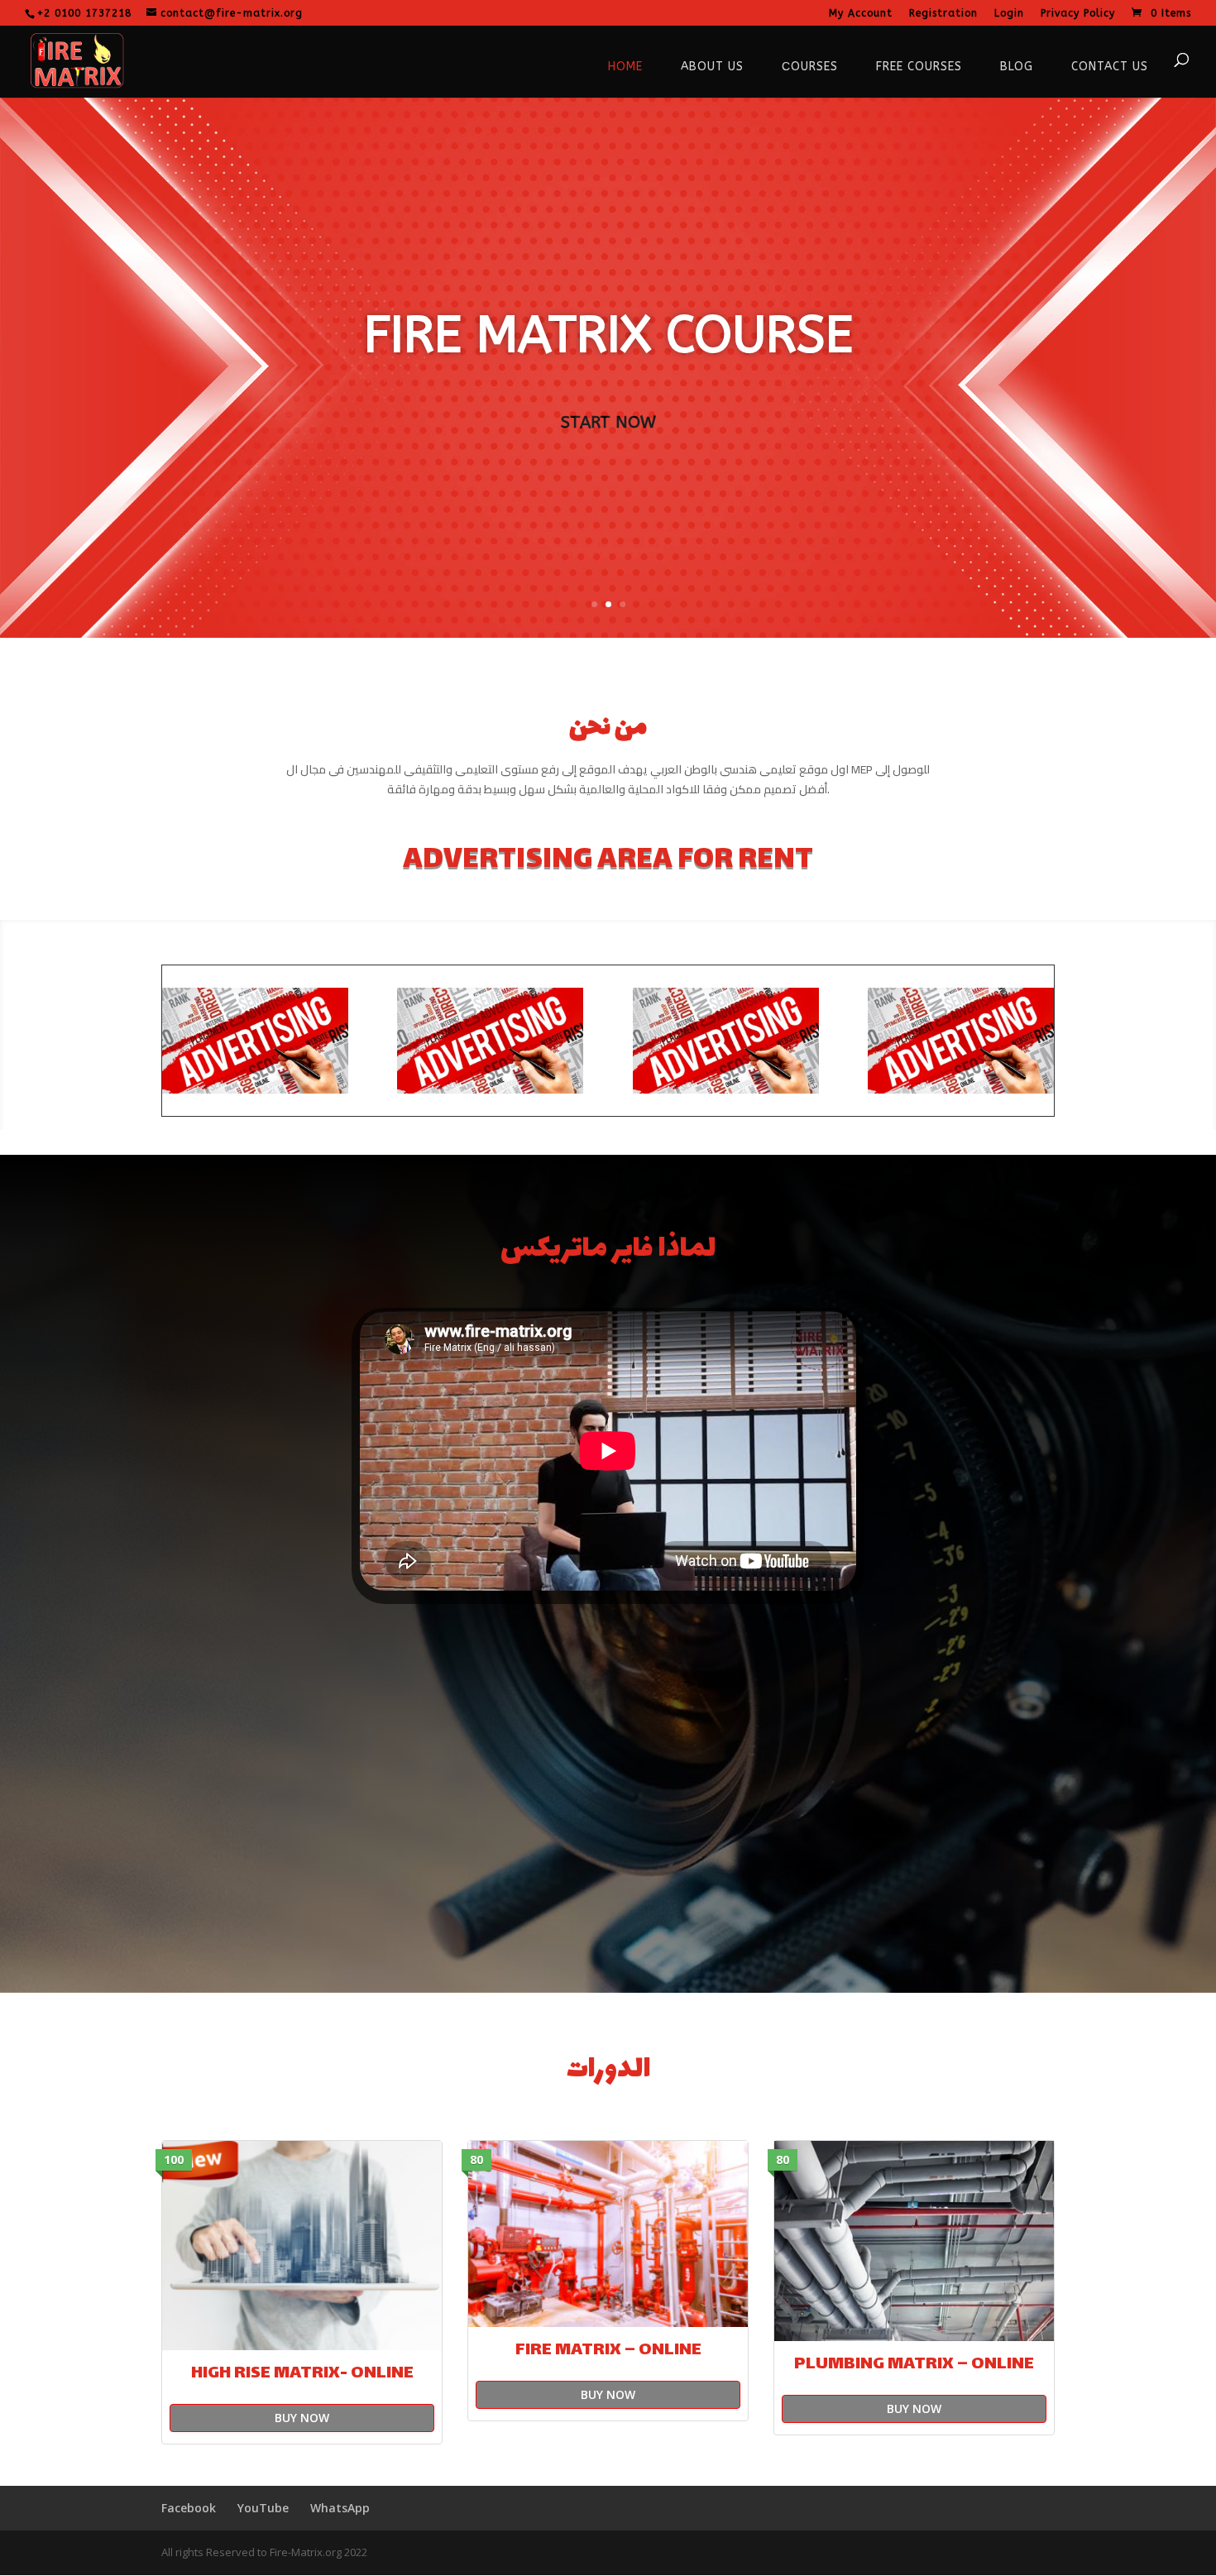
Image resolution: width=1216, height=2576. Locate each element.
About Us (712, 67)
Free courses (919, 67)
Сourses (810, 67)
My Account (861, 14)
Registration (943, 14)
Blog (1017, 67)
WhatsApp (340, 2508)
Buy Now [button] (302, 2418)
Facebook (189, 2508)
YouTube (263, 2508)
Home (625, 67)
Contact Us (1110, 67)
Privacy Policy (1078, 14)
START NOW (608, 422)
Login (1009, 14)
